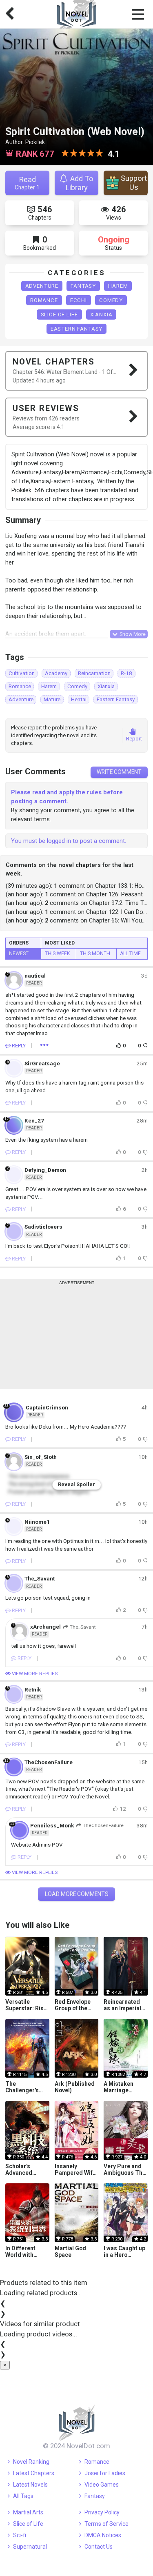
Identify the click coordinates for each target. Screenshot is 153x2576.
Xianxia (101, 314)
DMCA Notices (103, 2535)
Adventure (42, 286)
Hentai (79, 699)
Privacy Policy (102, 2512)
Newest (19, 953)
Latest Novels (30, 2485)
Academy (56, 673)
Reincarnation (94, 673)
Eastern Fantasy (77, 329)
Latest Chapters (34, 2473)
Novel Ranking (31, 2462)
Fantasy (83, 286)
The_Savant (83, 1627)
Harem (118, 286)
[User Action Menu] (44, 1046)
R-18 (126, 673)
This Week (57, 953)
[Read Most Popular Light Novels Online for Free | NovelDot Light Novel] (77, 2423)
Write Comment (119, 772)
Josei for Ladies (105, 2473)
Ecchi (79, 300)
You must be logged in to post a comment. (69, 841)
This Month (95, 953)
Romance (44, 300)
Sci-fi (20, 2535)
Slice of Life (59, 314)
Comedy (111, 300)
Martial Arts (28, 2512)
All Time (130, 953)
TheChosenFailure (103, 1826)
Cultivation (22, 673)
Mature (52, 699)
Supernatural (30, 2547)
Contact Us (99, 2547)
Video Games (102, 2485)
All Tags (23, 2496)
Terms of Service (106, 2524)
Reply (19, 1046)
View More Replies (34, 1674)
